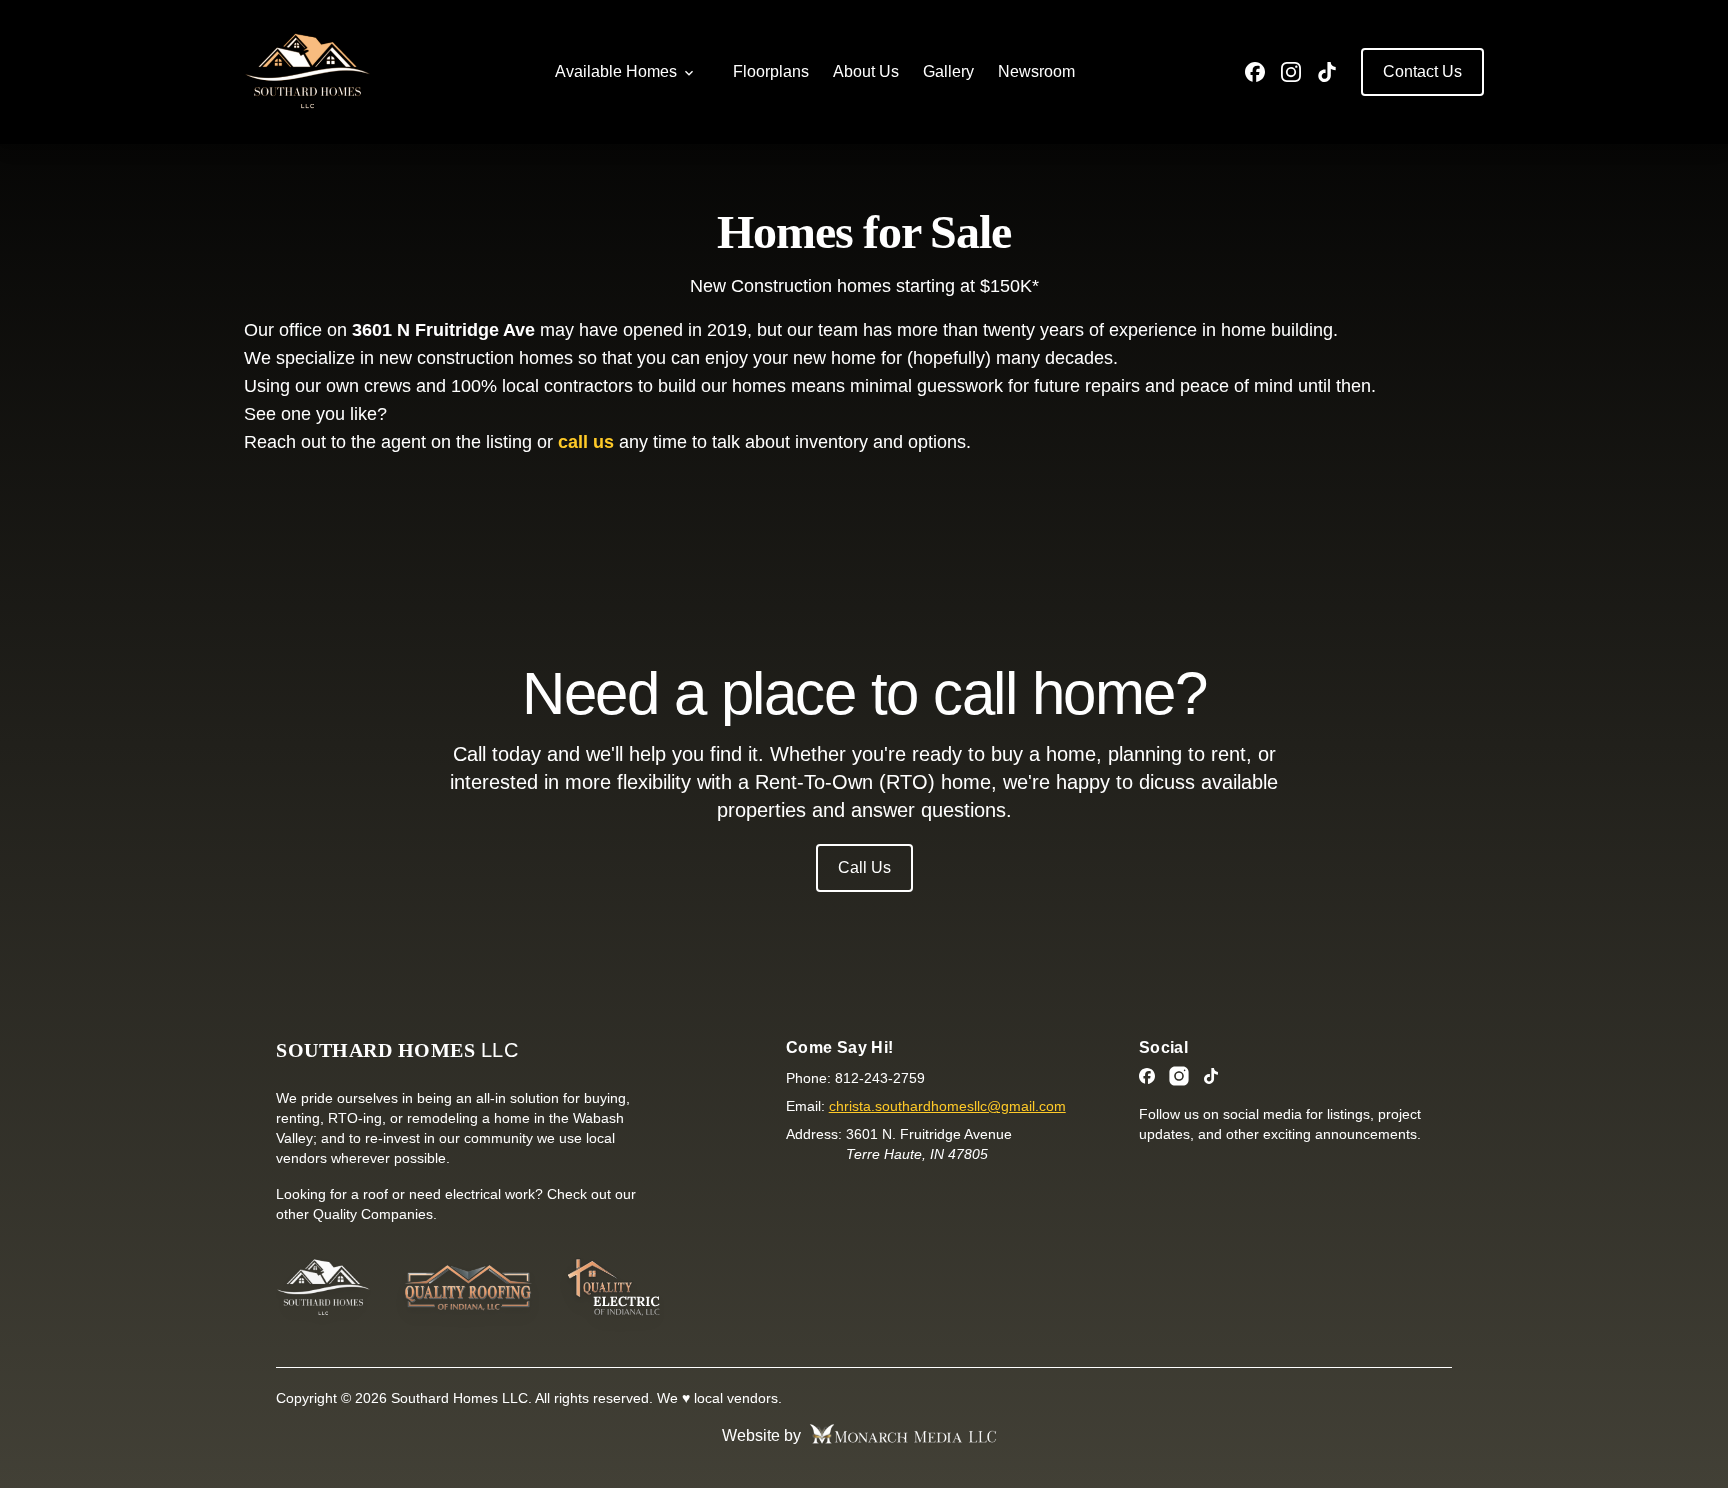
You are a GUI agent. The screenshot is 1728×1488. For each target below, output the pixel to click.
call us (586, 442)
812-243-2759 (880, 1078)
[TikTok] (1327, 72)
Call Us (864, 867)
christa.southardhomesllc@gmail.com (947, 1106)
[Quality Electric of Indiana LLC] (612, 1287)
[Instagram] (1291, 72)
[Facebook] (1255, 72)
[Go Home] (323, 1287)
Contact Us (1422, 71)
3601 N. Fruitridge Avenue (929, 1144)
